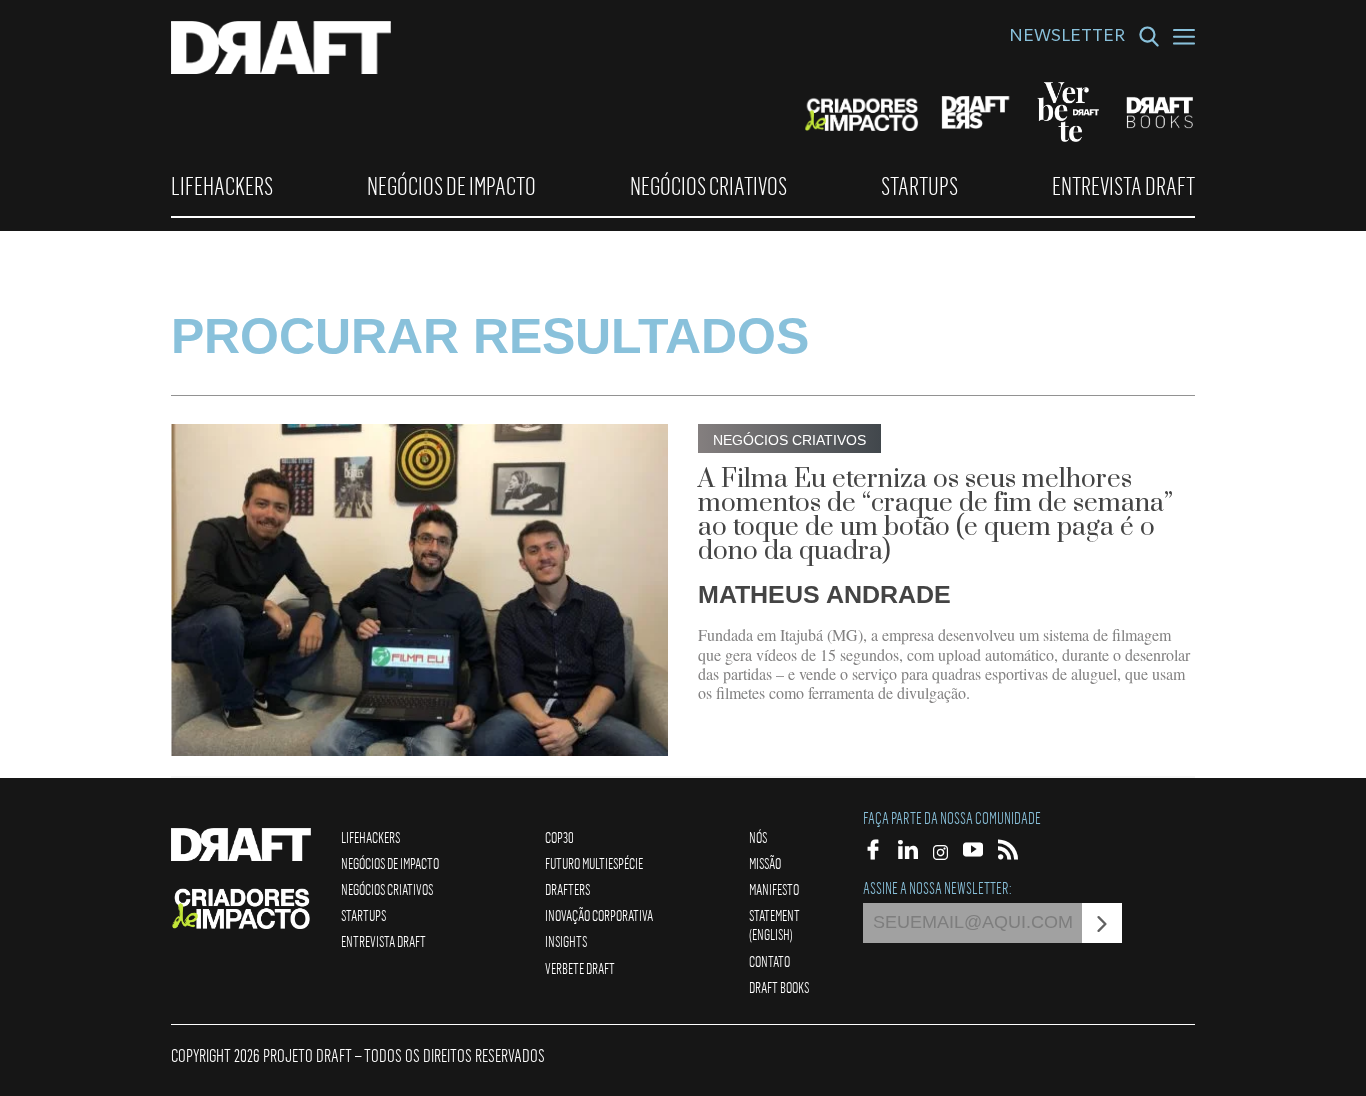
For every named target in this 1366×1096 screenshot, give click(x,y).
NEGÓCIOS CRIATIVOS (708, 186)
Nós (758, 837)
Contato (769, 961)
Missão (765, 863)
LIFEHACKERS (222, 186)
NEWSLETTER (1067, 38)
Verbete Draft (580, 968)
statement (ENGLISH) (774, 924)
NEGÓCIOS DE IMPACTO (451, 186)
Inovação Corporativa (599, 915)
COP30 (559, 837)
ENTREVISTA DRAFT (1123, 186)
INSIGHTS (566, 941)
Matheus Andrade (824, 594)
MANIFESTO (774, 889)
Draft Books (779, 987)
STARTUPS (919, 186)
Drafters (567, 889)
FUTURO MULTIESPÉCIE (594, 863)
